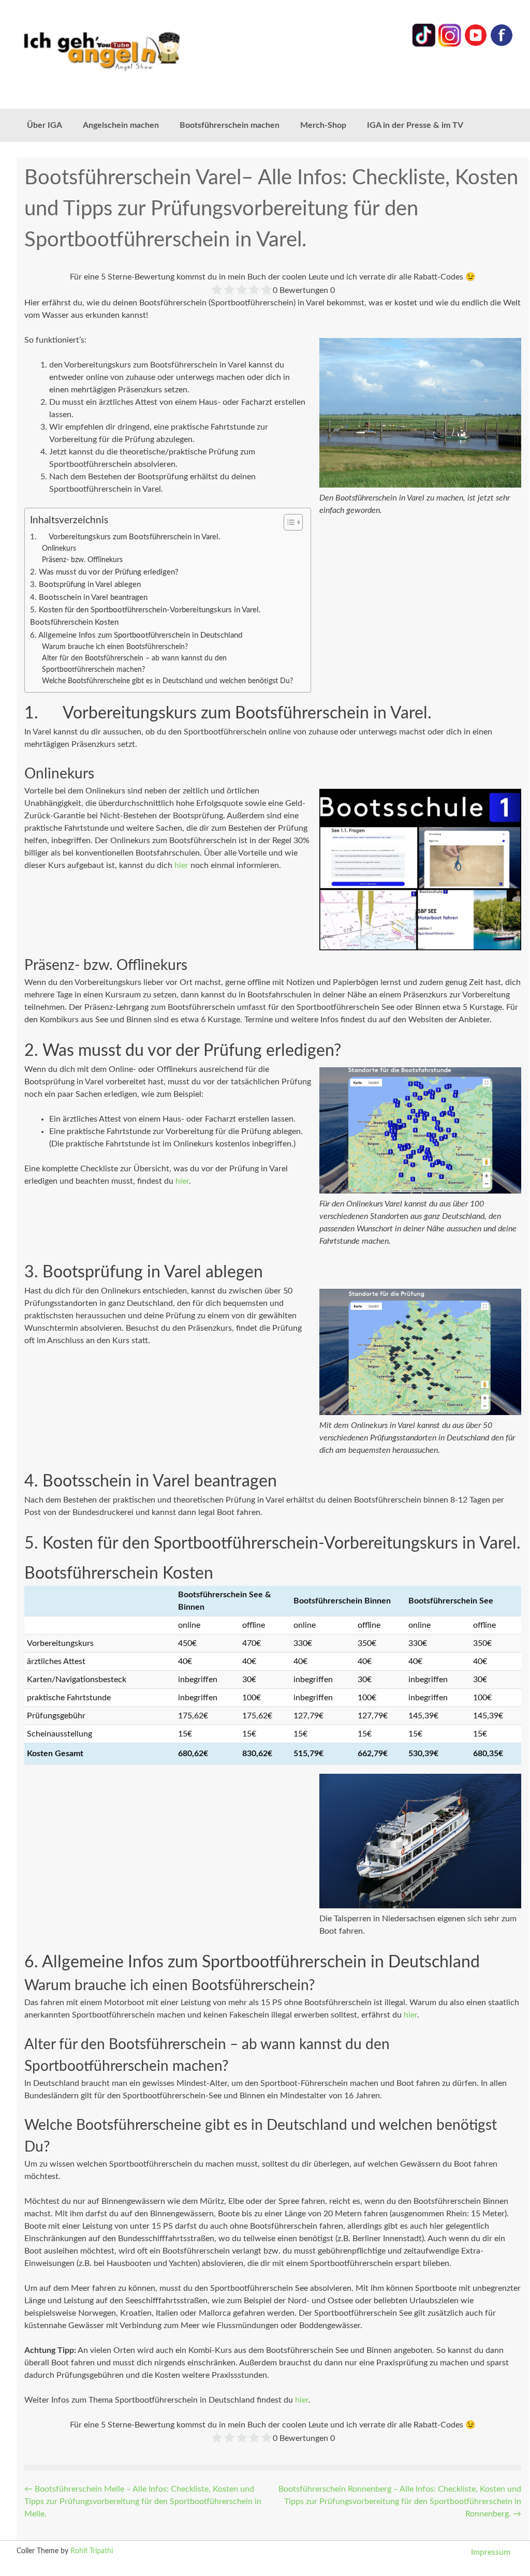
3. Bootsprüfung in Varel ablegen (85, 585)
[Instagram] (450, 45)
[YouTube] (476, 45)
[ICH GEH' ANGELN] (116, 50)
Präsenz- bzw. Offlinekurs (82, 560)
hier (181, 865)
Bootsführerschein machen (230, 125)
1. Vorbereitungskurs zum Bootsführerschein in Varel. (125, 537)
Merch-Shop (323, 125)
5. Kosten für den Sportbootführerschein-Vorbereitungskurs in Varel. (145, 610)
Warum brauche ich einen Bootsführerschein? (115, 647)
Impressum (491, 2552)
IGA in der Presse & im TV (415, 125)
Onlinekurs (59, 549)
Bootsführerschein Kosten (74, 622)
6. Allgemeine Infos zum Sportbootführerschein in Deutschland (136, 635)
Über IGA (45, 125)
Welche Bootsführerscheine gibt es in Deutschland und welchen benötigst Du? (167, 681)
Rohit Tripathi (92, 2551)
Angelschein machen (121, 125)
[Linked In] (424, 45)
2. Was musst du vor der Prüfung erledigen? (104, 572)
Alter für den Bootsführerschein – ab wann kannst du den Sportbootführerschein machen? (134, 664)
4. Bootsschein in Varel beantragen (89, 598)
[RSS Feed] (502, 45)
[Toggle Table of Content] (288, 522)
